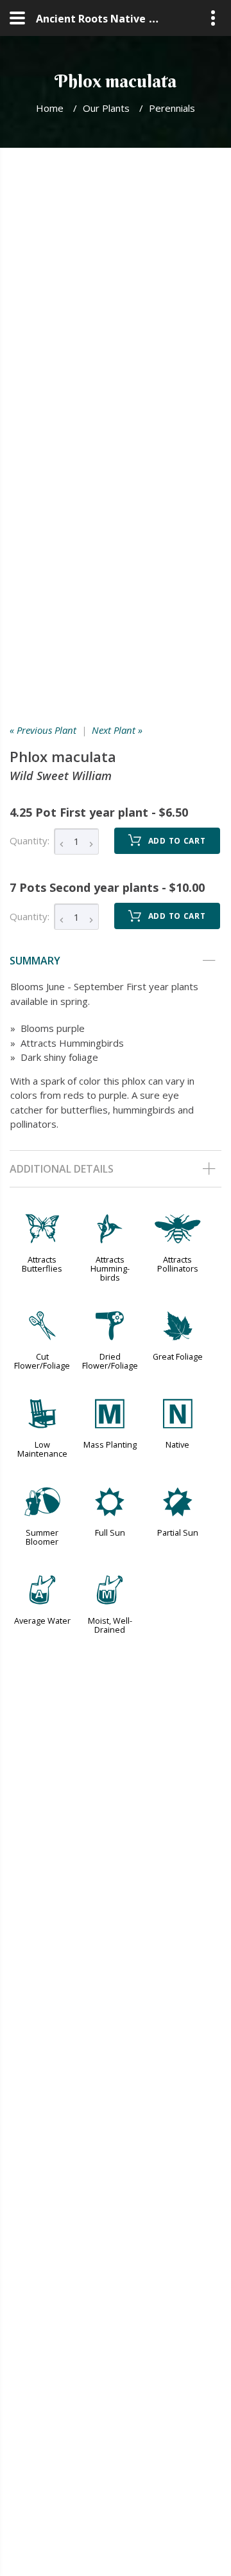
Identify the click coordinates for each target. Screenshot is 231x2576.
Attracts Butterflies (42, 1264)
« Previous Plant (43, 730)
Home (50, 108)
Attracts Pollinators (178, 1264)
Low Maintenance (42, 1449)
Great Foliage (178, 1356)
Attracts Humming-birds (110, 1268)
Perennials (172, 108)
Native (177, 1444)
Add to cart (177, 841)
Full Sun (110, 1532)
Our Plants (106, 108)
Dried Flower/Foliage (110, 1361)
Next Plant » (117, 730)
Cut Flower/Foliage (42, 1361)
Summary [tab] (35, 961)
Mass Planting (110, 1444)
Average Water (42, 1621)
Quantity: (30, 840)
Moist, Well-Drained (110, 1625)
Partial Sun (178, 1532)
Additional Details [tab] (62, 1169)
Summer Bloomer (42, 1537)
